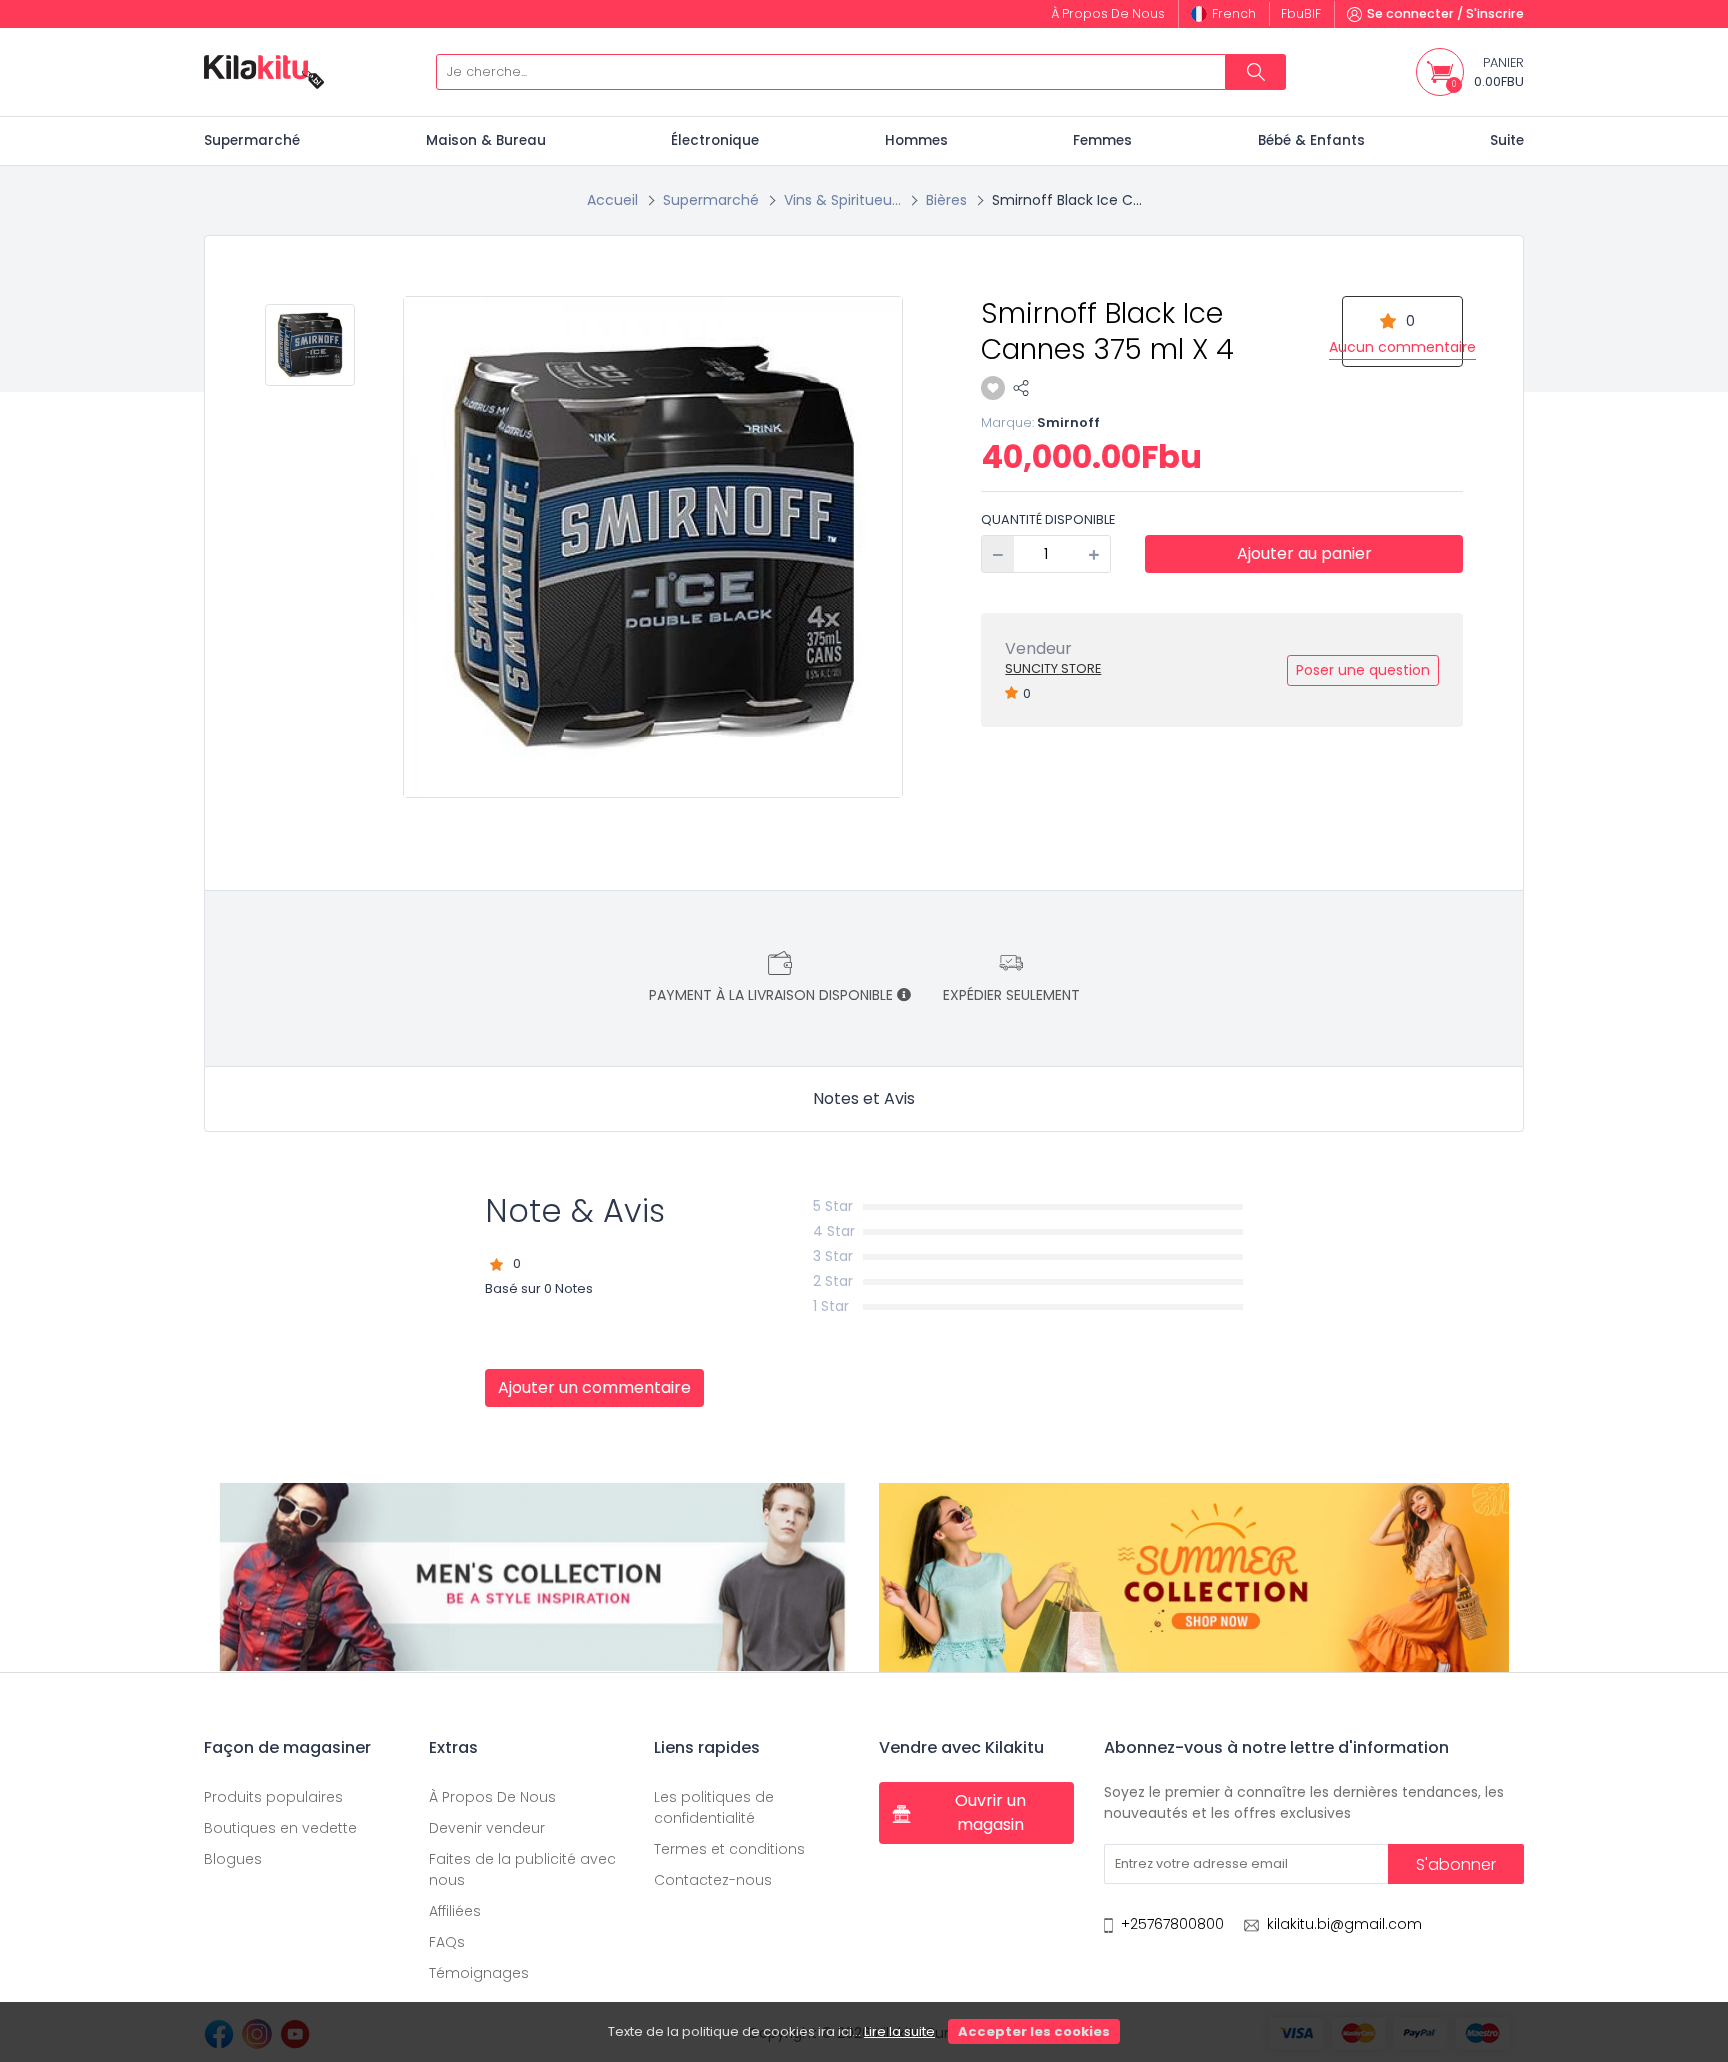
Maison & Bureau (486, 140)
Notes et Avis (864, 1098)
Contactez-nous (713, 1880)
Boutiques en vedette (280, 1828)
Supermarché (252, 140)
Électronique (715, 140)
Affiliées (455, 1911)
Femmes (1102, 140)
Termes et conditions (729, 1849)
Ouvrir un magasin (990, 1812)
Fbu (1301, 13)
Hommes (916, 140)
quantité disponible (1048, 519)
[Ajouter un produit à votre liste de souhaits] (993, 388)
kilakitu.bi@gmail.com (1344, 1924)
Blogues (233, 1859)
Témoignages (479, 1973)
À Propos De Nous (492, 1797)
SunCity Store (1053, 668)
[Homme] (534, 1576)
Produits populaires (273, 1797)
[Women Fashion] (1194, 1576)
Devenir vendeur (487, 1828)
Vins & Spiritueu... (842, 200)
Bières (946, 200)
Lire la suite (899, 2031)
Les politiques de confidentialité (714, 1807)
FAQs (447, 1942)
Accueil (612, 200)
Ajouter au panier (1304, 553)
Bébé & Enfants (1311, 140)
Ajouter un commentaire (594, 1387)
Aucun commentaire (1402, 347)
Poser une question (1363, 670)
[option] (654, 547)
